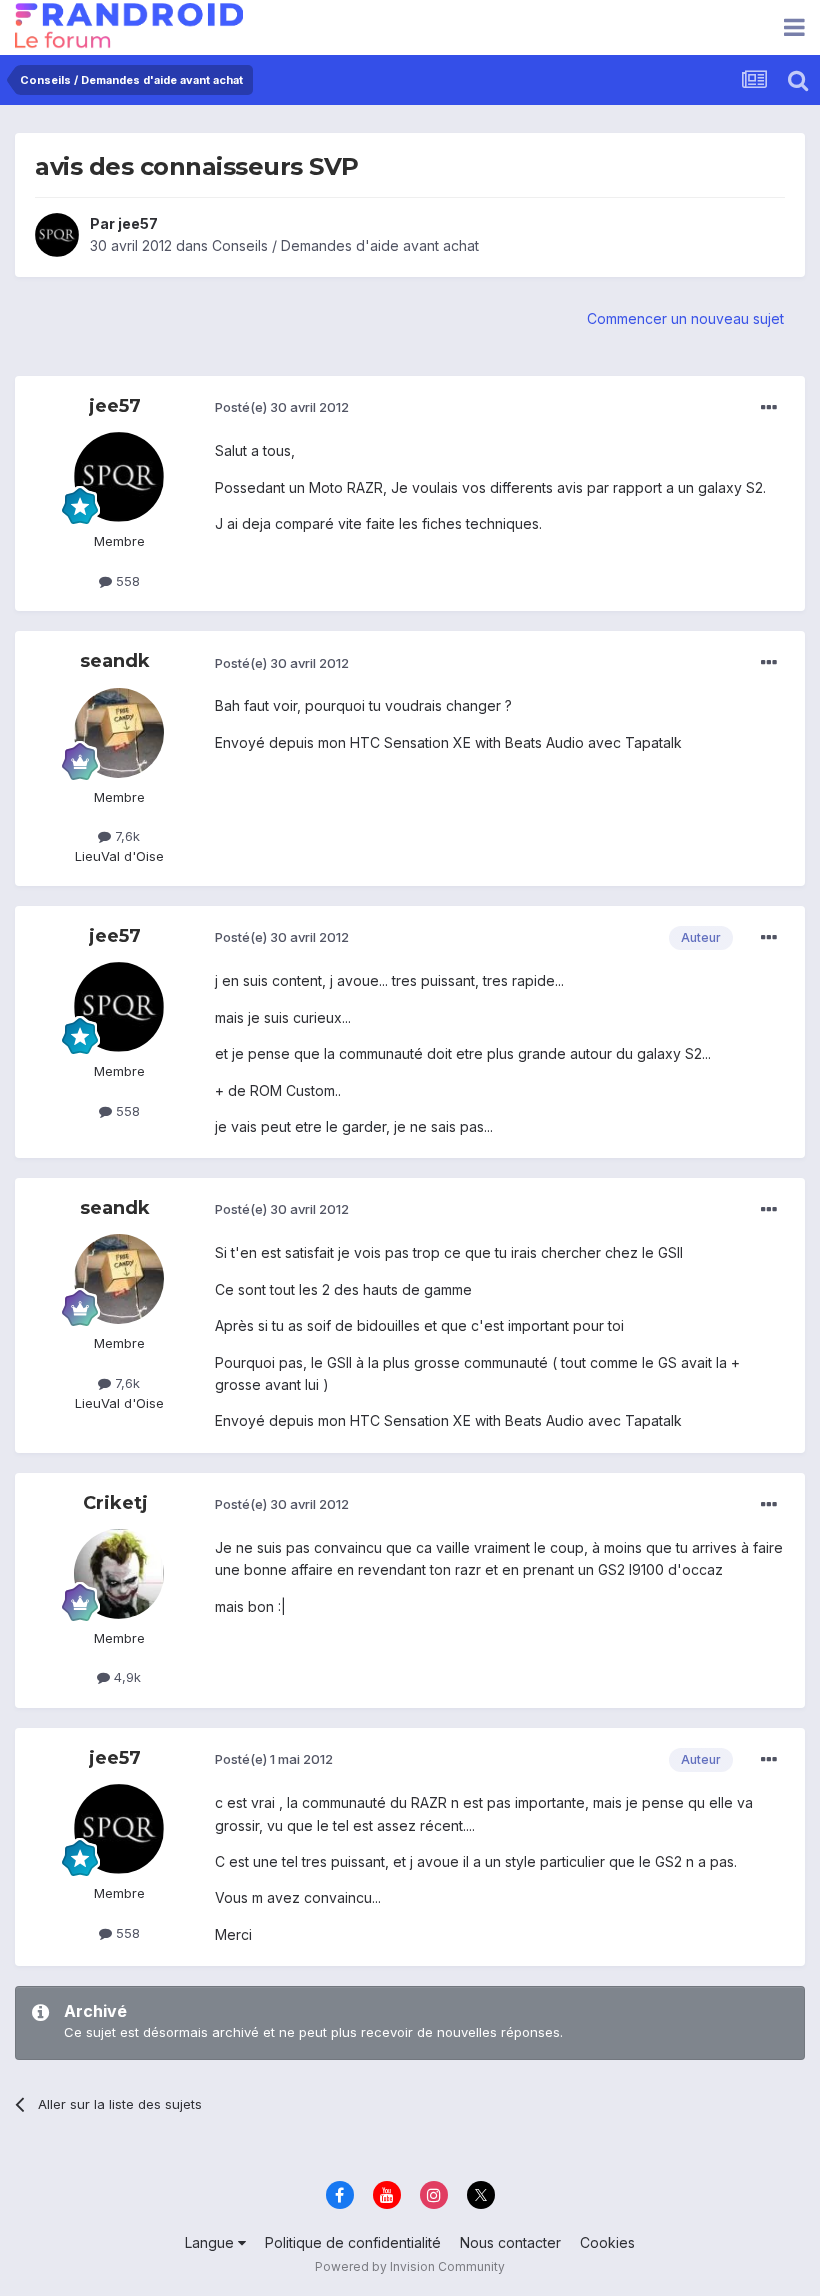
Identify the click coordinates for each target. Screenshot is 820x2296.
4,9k (125, 1677)
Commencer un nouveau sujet (685, 318)
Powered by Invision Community (410, 2266)
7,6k (125, 836)
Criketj (115, 1503)
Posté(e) (282, 407)
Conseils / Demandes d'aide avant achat (345, 245)
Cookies (607, 2242)
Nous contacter (510, 2242)
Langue (211, 2242)
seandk (115, 661)
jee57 (138, 223)
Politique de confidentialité (353, 2242)
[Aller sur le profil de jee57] (57, 235)
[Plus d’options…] (769, 408)
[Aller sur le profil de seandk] (119, 733)
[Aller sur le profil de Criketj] (119, 1574)
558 (126, 581)
